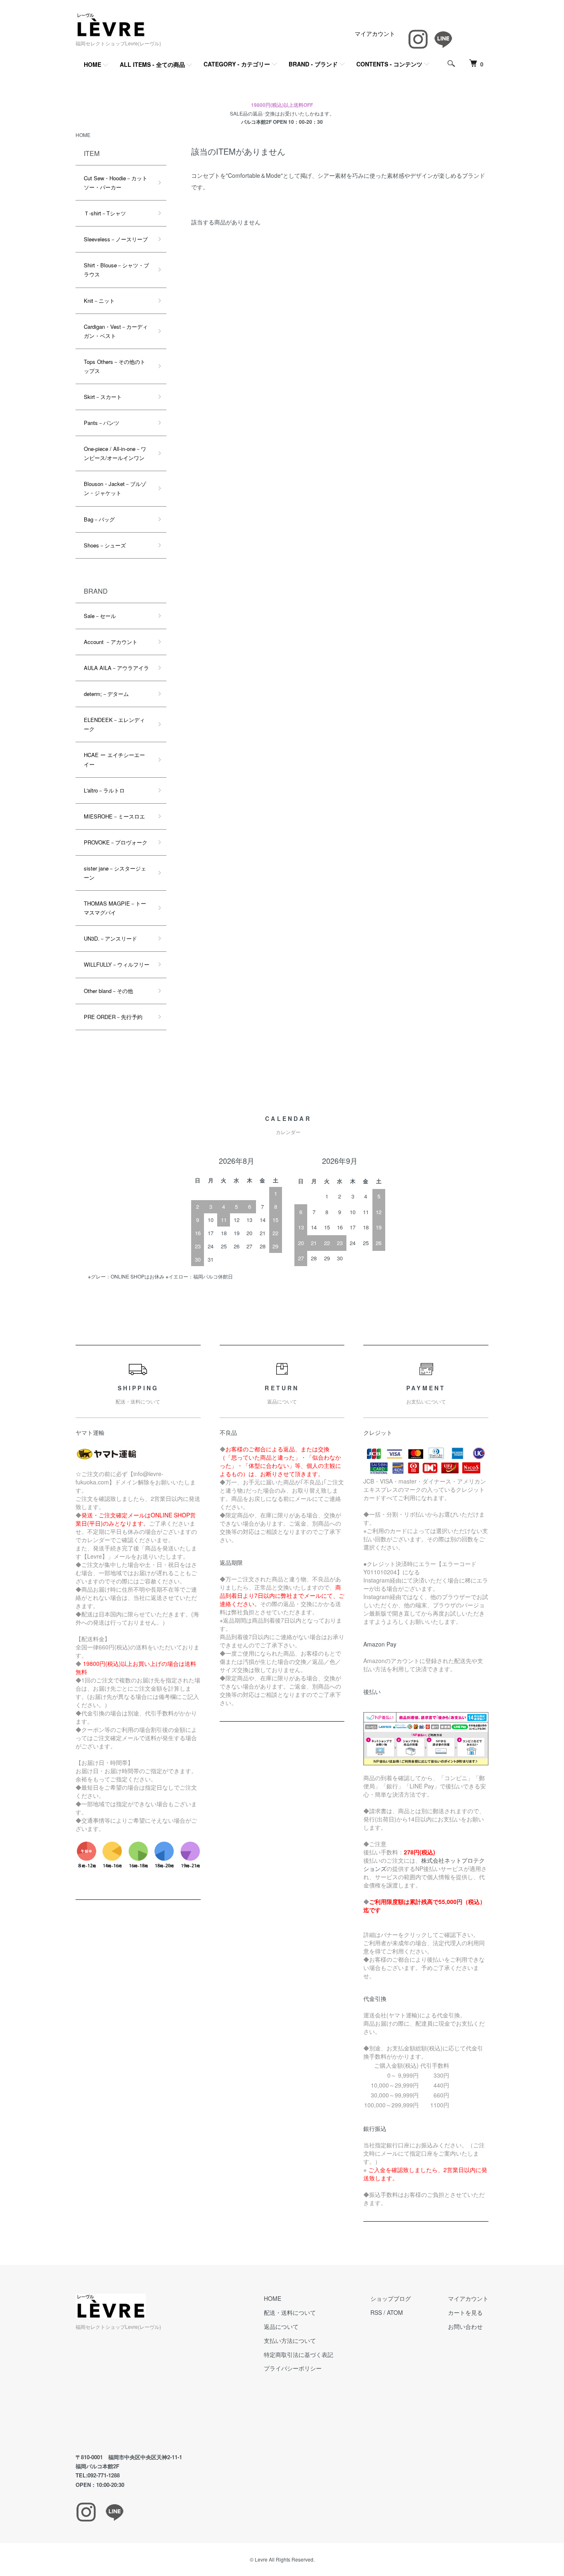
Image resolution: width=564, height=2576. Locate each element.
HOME (92, 64)
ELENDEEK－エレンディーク (114, 724)
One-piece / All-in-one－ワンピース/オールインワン (115, 453)
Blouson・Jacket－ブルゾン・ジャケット (115, 488)
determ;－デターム (106, 694)
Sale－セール (100, 616)
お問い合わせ (465, 2326)
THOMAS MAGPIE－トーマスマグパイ (115, 908)
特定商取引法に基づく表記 (299, 2354)
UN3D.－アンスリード (110, 938)
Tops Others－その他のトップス (115, 366)
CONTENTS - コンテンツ (389, 64)
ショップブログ (391, 2298)
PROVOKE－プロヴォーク (116, 842)
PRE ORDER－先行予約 (113, 1017)
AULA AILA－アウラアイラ (116, 668)
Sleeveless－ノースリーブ (116, 239)
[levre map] (151, 2392)
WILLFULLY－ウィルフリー (117, 964)
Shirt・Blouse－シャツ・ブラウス (116, 270)
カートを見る (465, 2312)
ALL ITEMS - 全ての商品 (152, 64)
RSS (376, 2312)
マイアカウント (375, 33)
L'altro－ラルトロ (104, 790)
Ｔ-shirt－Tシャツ (105, 213)
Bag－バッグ (99, 519)
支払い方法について (290, 2340)
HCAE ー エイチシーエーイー (114, 759)
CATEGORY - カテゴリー (237, 64)
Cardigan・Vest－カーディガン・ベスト (116, 331)
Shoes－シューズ (105, 545)
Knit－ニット (99, 301)
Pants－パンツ (102, 423)
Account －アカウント (111, 642)
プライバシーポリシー (293, 2368)
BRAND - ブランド (313, 64)
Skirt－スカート (103, 397)
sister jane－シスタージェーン (115, 873)
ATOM (395, 2312)
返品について (281, 2326)
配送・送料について (290, 2312)
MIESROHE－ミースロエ (114, 816)
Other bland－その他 (108, 991)
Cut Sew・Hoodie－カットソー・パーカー (116, 183)
